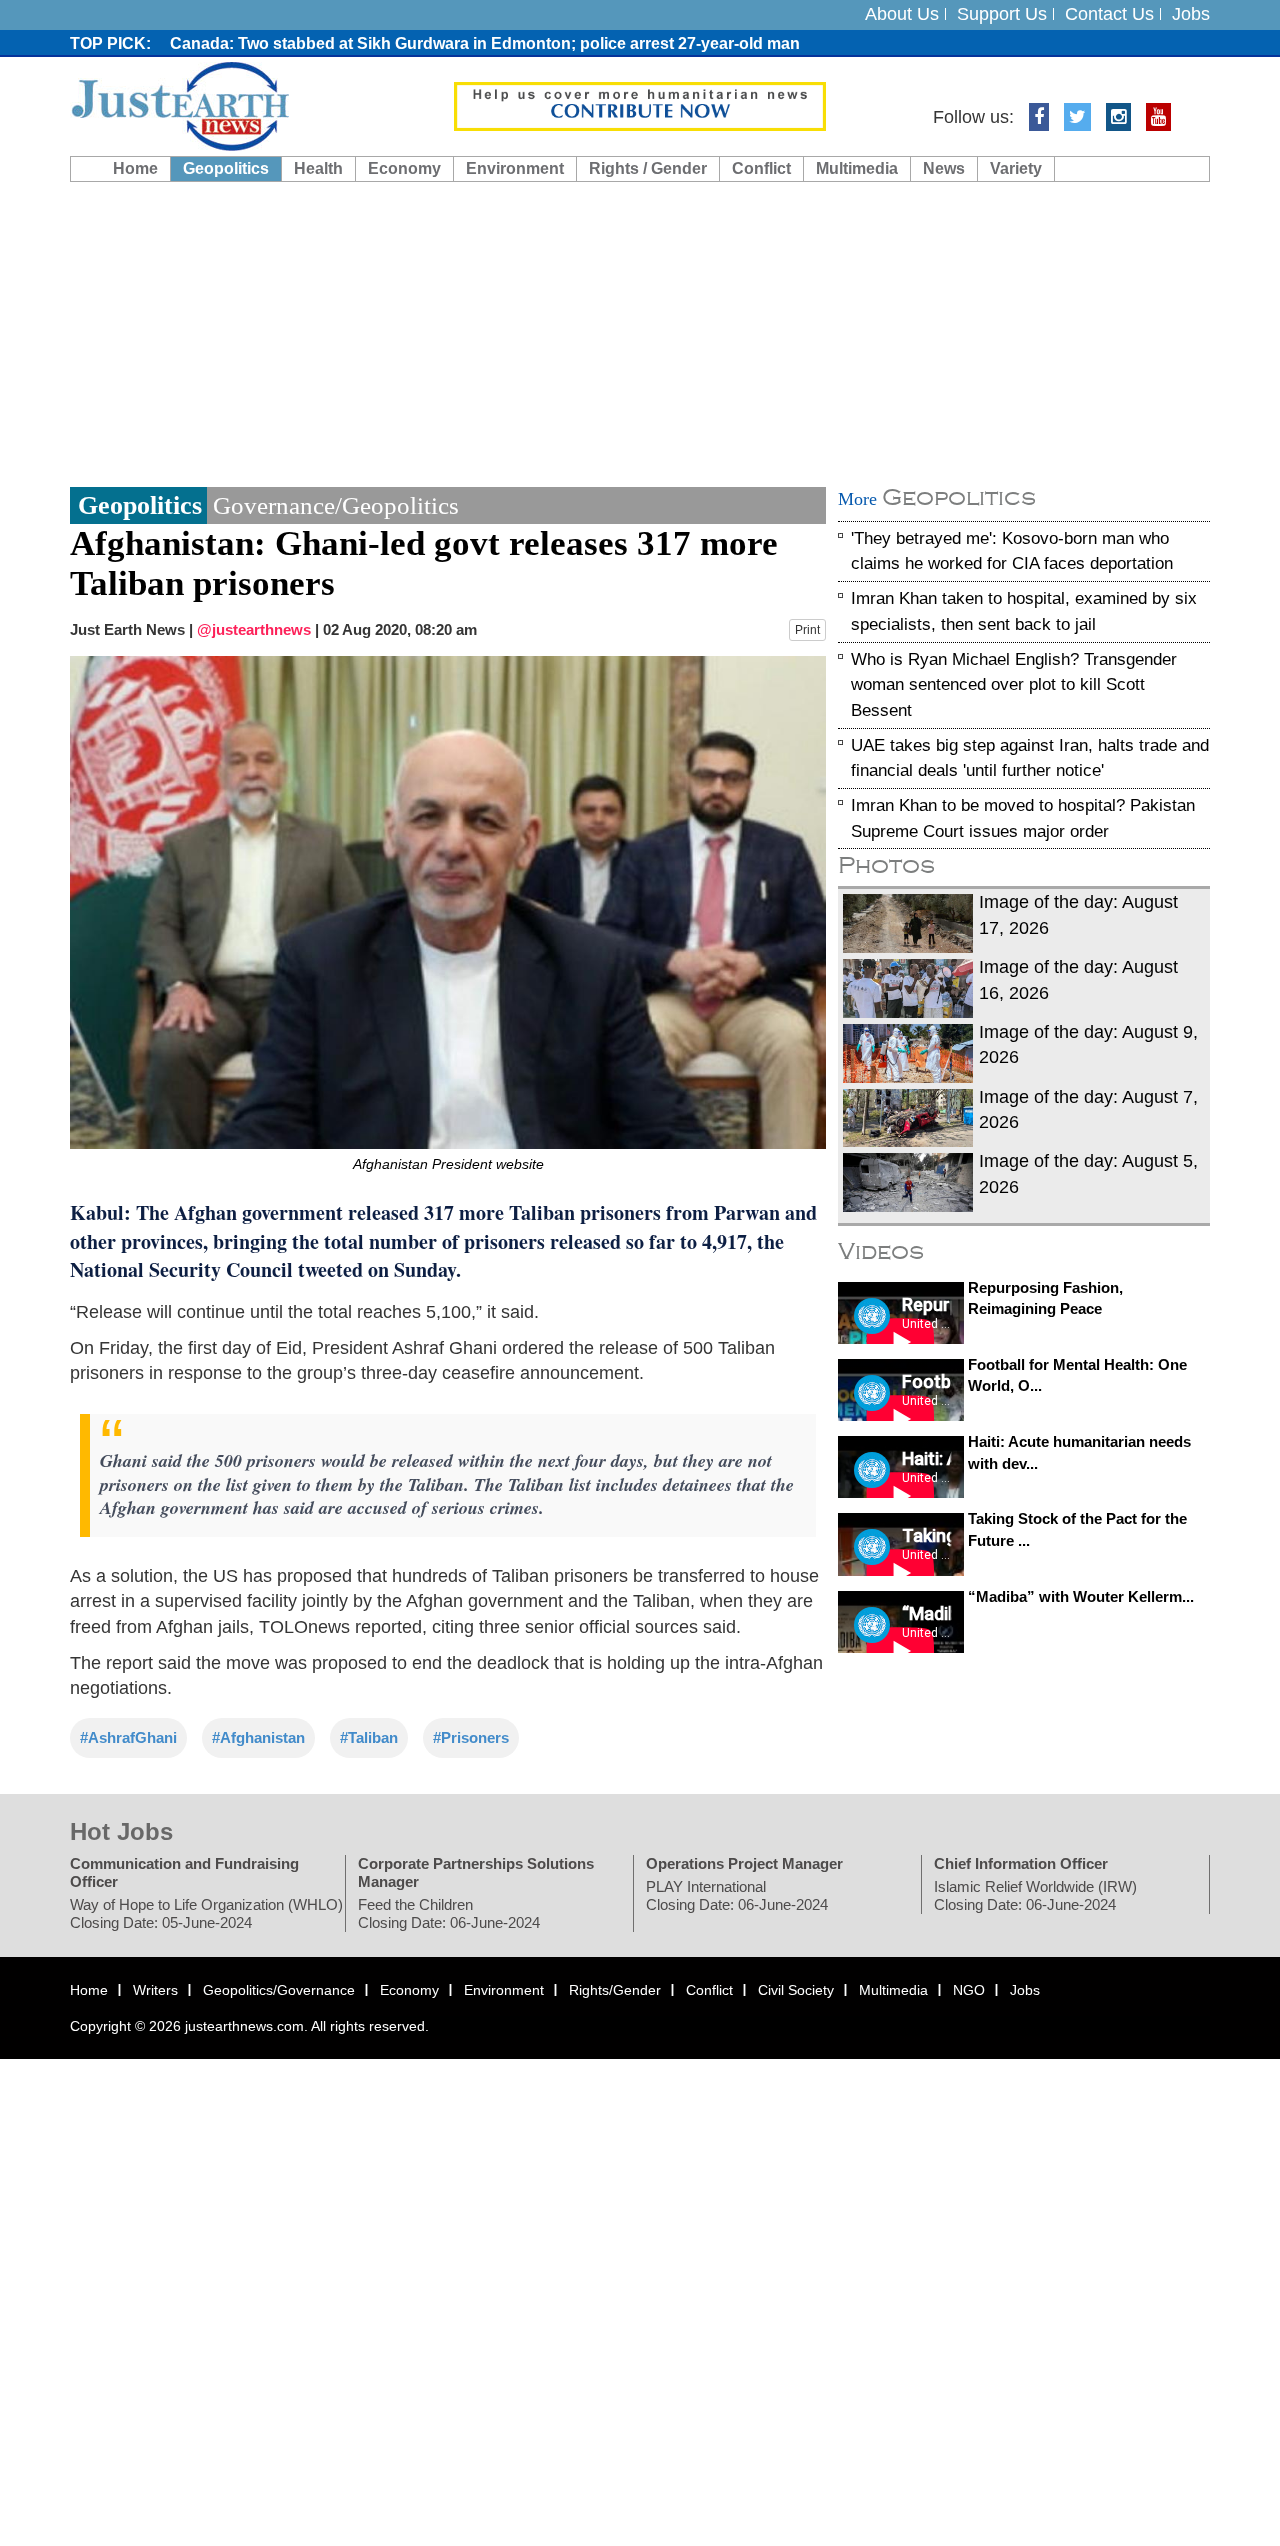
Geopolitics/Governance (279, 1990)
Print (807, 630)
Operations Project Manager (744, 1863)
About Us (902, 14)
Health (318, 168)
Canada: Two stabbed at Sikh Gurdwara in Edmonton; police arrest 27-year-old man (485, 43)
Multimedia (857, 168)
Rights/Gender (615, 1990)
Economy (404, 168)
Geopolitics (226, 168)
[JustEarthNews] (179, 105)
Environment (515, 168)
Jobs (1191, 14)
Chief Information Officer (1021, 1863)
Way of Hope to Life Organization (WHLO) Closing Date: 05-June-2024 (206, 1913)
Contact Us (1109, 14)
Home (135, 168)
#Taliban (369, 1737)
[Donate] (640, 105)
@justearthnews (254, 629)
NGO (969, 1990)
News (944, 168)
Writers (155, 1990)
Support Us (1002, 14)
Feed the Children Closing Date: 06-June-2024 (449, 1913)
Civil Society (796, 1990)
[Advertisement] (640, 332)
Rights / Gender (648, 168)
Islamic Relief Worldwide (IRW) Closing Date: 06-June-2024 (1035, 1895)
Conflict (761, 168)
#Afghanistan (258, 1737)
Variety (1016, 168)
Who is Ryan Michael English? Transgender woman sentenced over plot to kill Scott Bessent (1014, 685)
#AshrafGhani (128, 1737)
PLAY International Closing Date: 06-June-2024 (737, 1895)
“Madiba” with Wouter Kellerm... (1081, 1596)
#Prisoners (471, 1737)
